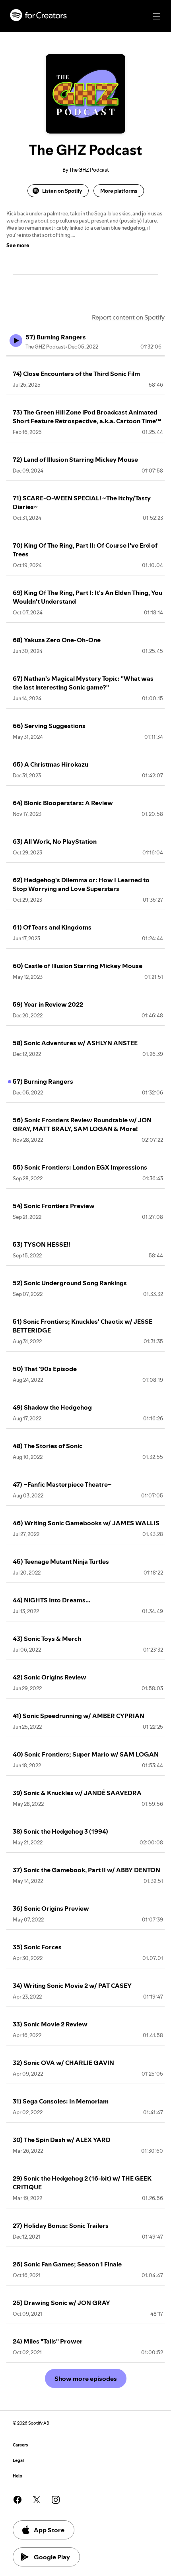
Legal (18, 2461)
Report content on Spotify (128, 317)
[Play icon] (16, 341)
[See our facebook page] (17, 2500)
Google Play (52, 2557)
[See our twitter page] (37, 2500)
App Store (49, 2530)
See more (18, 245)
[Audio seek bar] (85, 356)
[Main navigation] (157, 16)
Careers (20, 2445)
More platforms (119, 191)
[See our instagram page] (56, 2500)
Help (17, 2476)
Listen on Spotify (62, 191)
